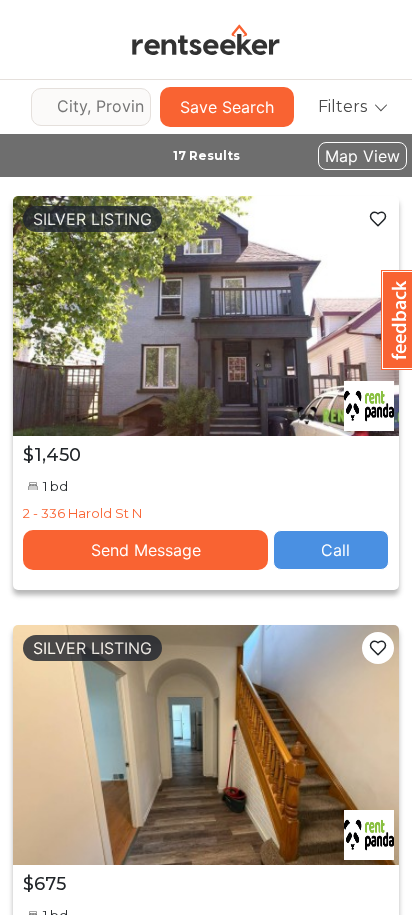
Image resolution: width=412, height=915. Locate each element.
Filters (342, 106)
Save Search (227, 107)
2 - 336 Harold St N (82, 513)
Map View (362, 156)
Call (335, 550)
